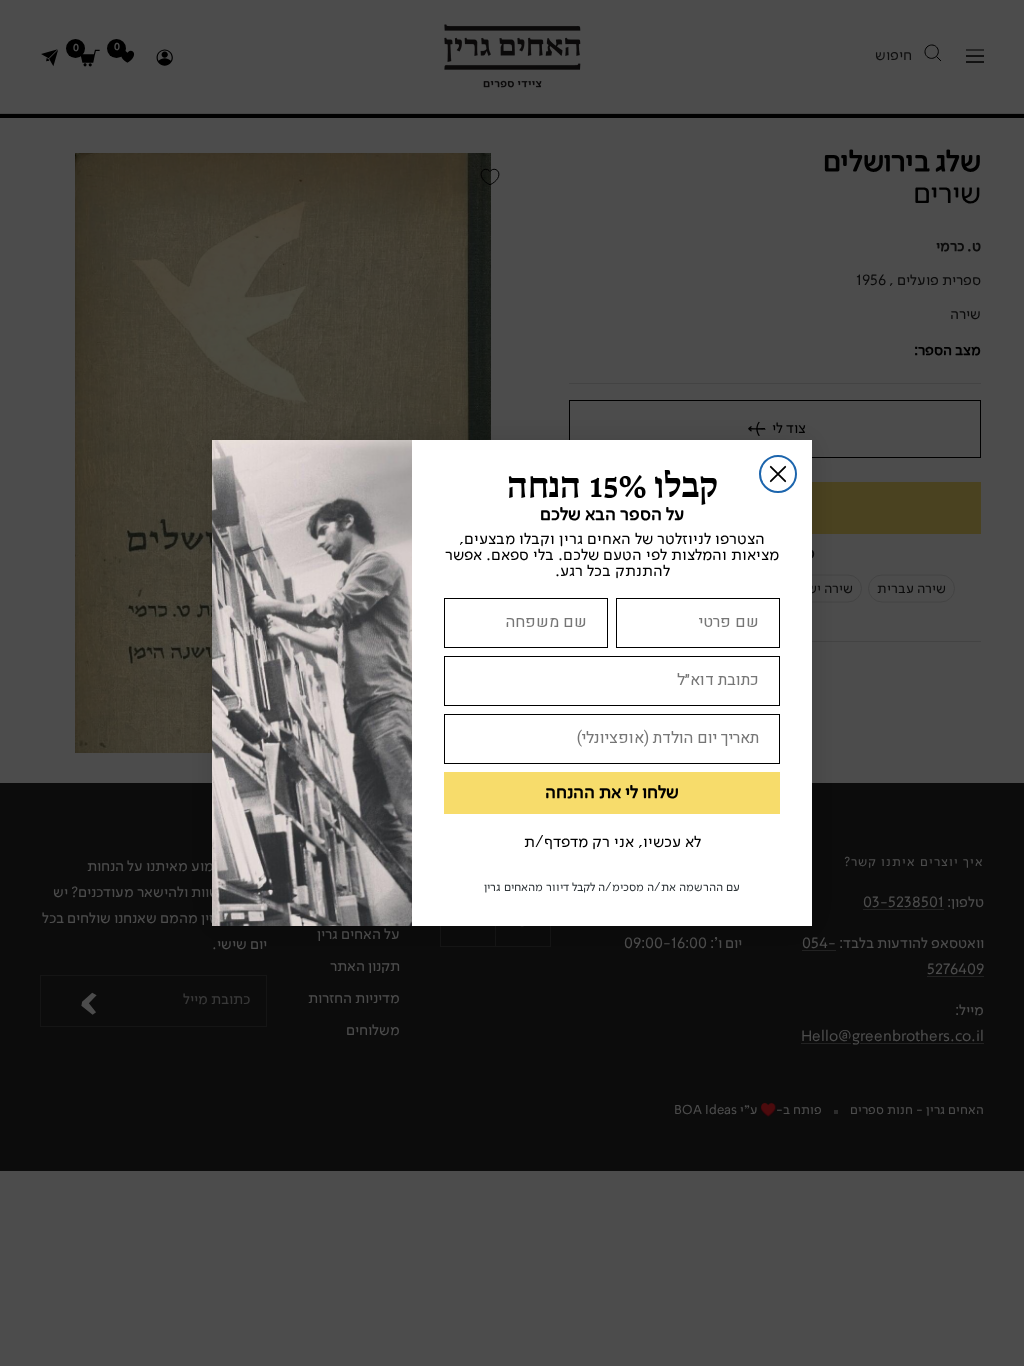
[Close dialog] (778, 474)
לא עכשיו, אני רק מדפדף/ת (612, 843)
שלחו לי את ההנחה (612, 793)
